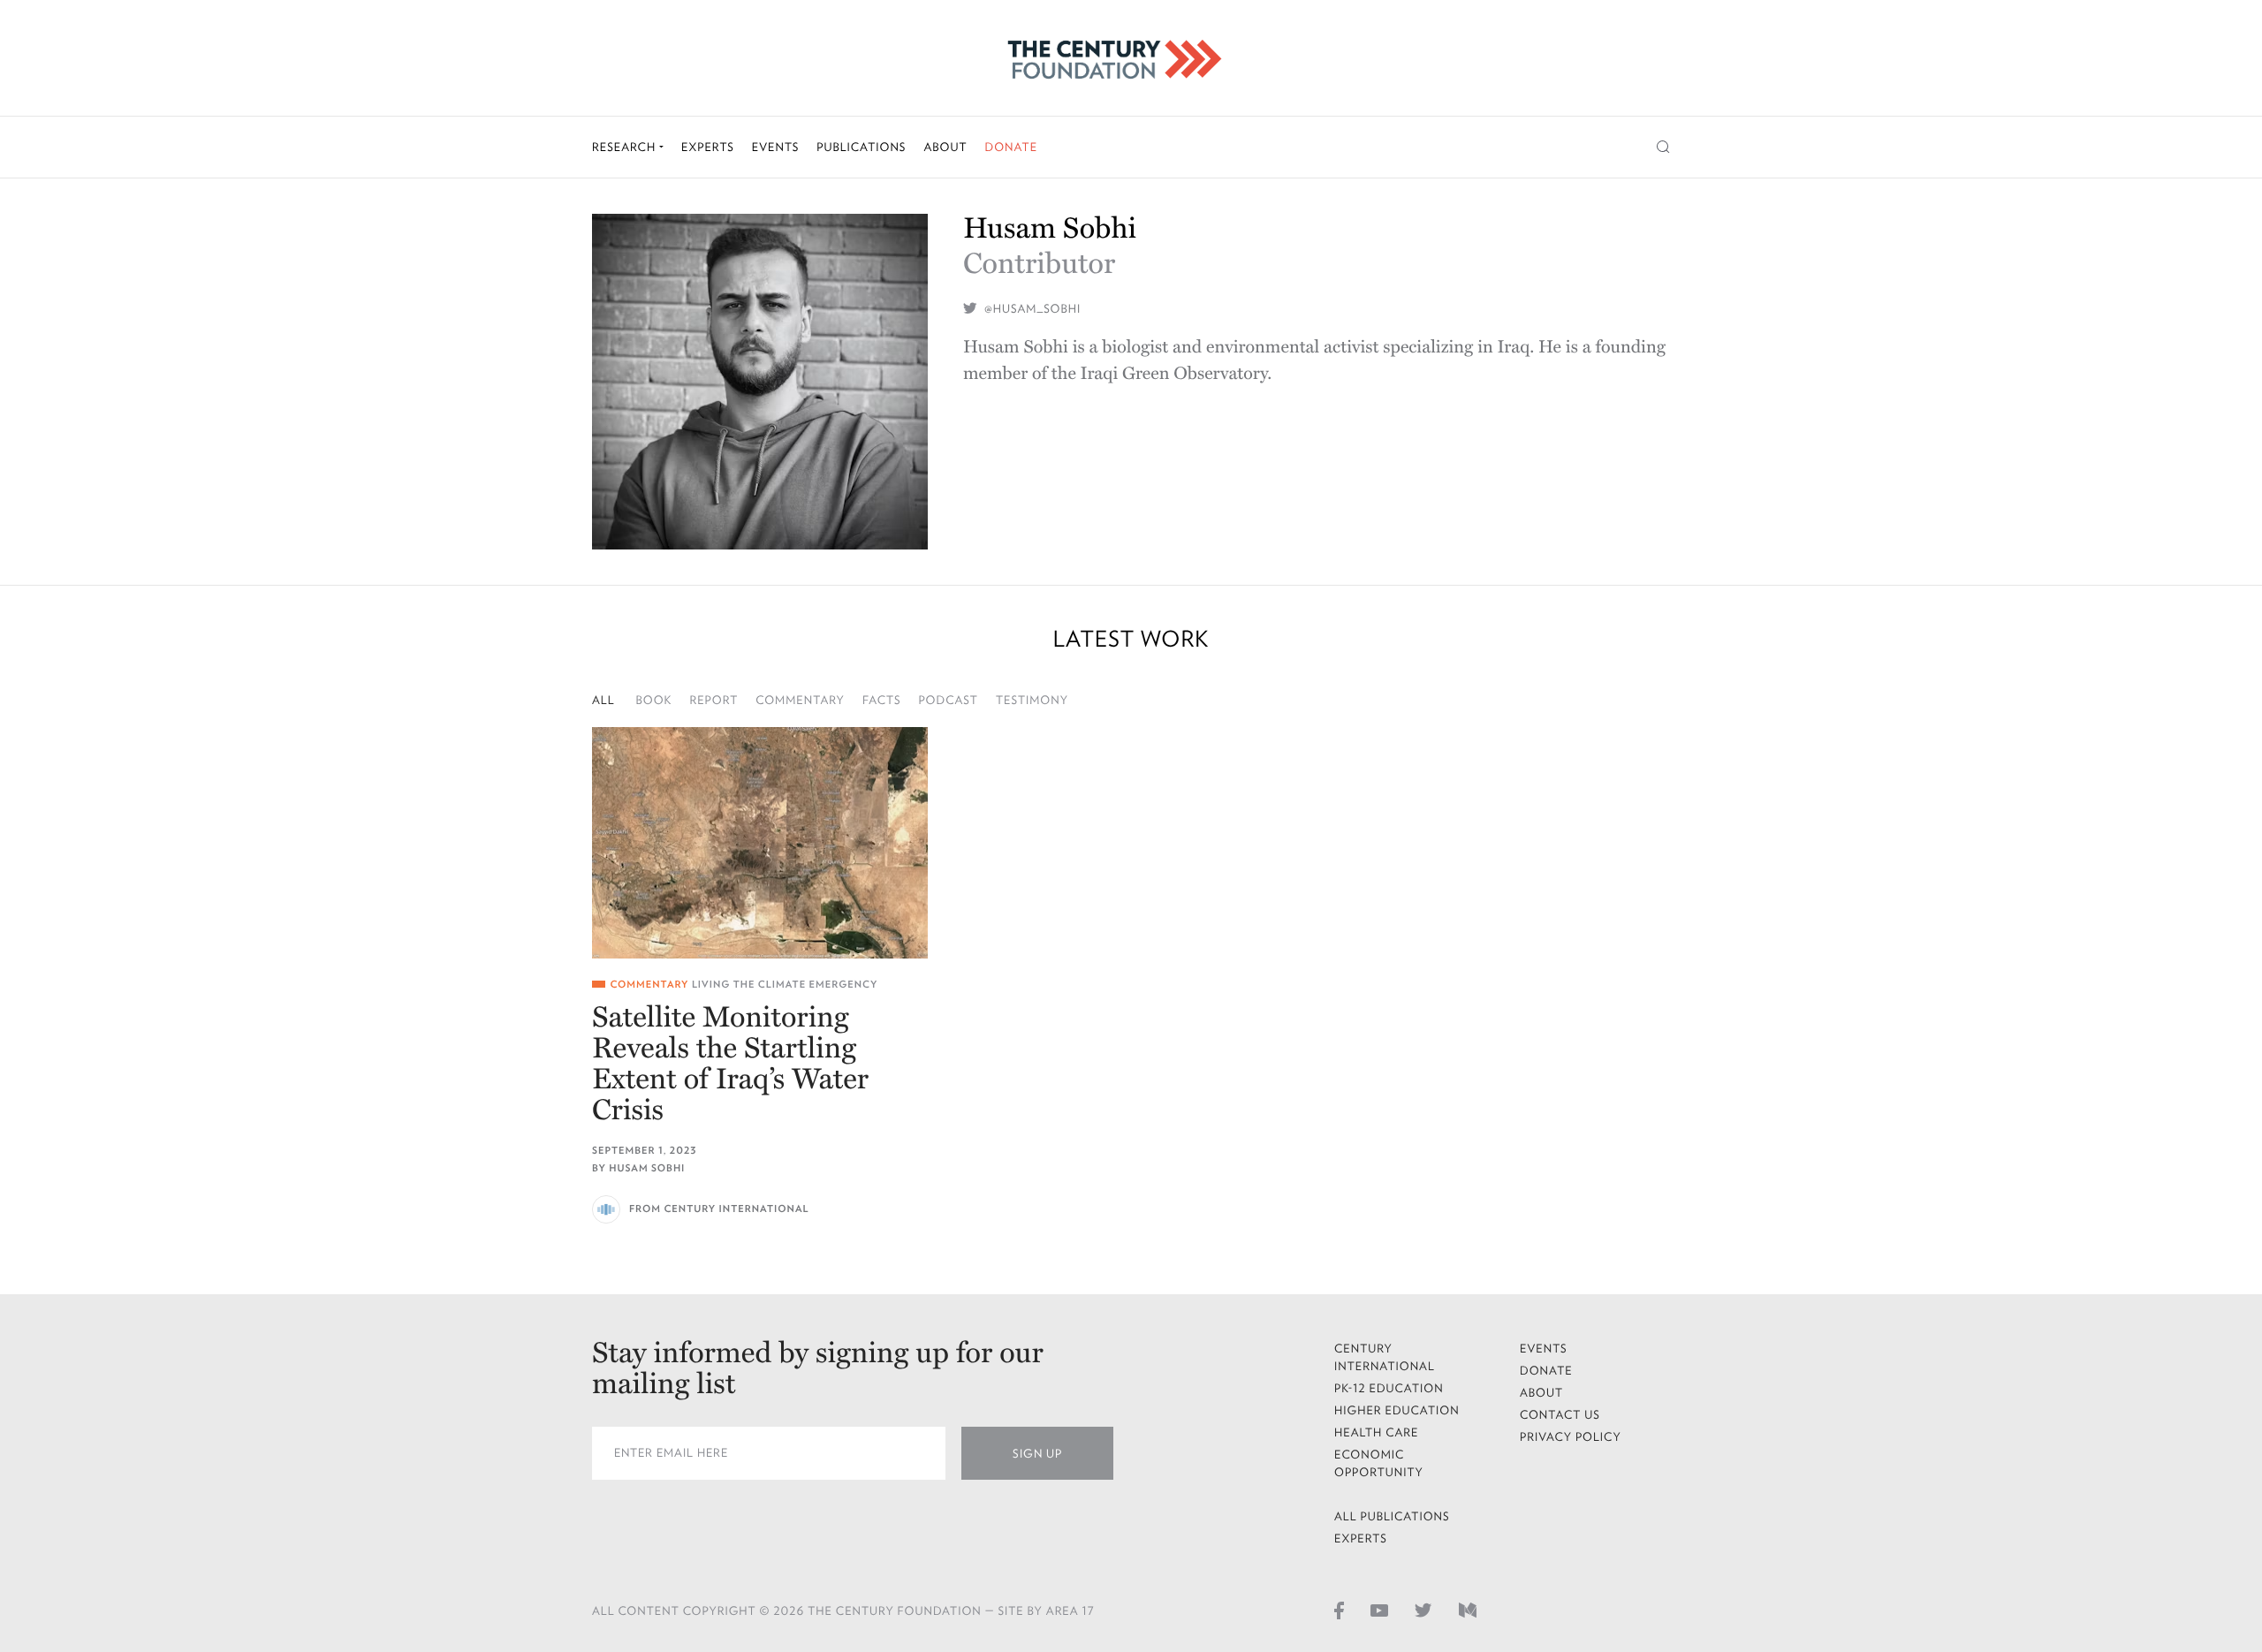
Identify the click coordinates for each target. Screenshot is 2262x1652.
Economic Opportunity (1379, 1463)
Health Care (1377, 1432)
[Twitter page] (1423, 1610)
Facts (882, 700)
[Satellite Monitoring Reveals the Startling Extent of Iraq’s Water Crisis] (760, 843)
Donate (1011, 147)
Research (626, 147)
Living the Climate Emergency (785, 985)
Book (654, 700)
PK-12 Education (1389, 1388)
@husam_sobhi (1031, 309)
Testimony (1032, 700)
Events (776, 147)
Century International (1385, 1357)
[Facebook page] (1339, 1610)
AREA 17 (1070, 1611)
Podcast (948, 700)
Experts (708, 147)
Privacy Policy (1571, 1437)
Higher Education (1397, 1410)
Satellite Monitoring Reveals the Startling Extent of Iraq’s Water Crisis (730, 1065)
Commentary (800, 700)
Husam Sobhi (647, 1168)
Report (714, 700)
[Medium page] (1468, 1610)
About (945, 147)
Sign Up (1037, 1454)
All (603, 700)
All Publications (1392, 1516)
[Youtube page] (1379, 1610)
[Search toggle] (1663, 147)
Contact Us (1560, 1415)
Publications (861, 147)
